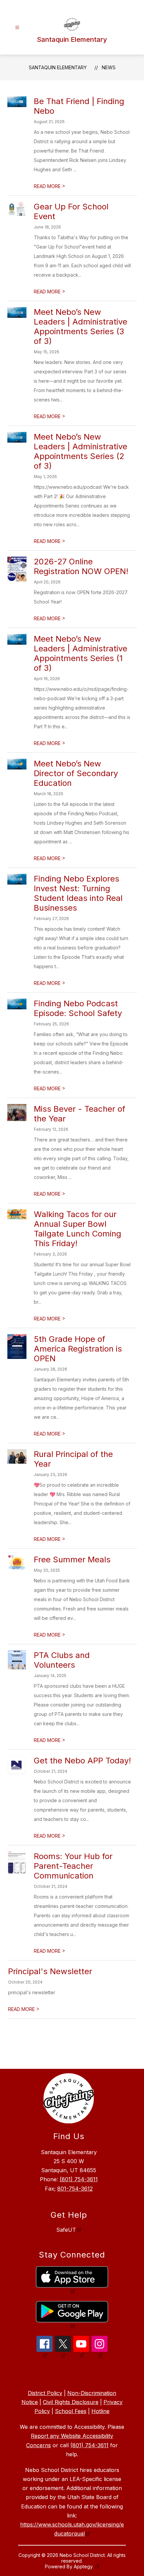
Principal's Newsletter (50, 1971)
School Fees (71, 2411)
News (109, 67)
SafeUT (66, 2230)
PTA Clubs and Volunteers (62, 1660)
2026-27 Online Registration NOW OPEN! (81, 566)
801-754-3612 (75, 2189)
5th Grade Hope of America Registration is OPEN (78, 1349)
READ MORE (50, 186)
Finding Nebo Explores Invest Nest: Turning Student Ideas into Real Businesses (78, 893)
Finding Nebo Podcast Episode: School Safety (78, 1008)
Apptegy (84, 2566)
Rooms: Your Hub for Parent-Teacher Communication (73, 1866)
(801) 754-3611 (79, 2179)
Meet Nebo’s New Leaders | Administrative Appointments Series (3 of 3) (81, 327)
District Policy (45, 2393)
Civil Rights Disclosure (71, 2402)
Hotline (100, 2411)
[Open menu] (17, 28)
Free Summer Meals (72, 1559)
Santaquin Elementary (58, 67)
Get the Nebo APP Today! (82, 1761)
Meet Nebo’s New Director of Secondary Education (76, 773)
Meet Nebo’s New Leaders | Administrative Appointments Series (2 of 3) (81, 451)
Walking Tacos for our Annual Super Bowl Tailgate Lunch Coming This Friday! (78, 1229)
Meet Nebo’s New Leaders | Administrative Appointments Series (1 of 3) (81, 653)
